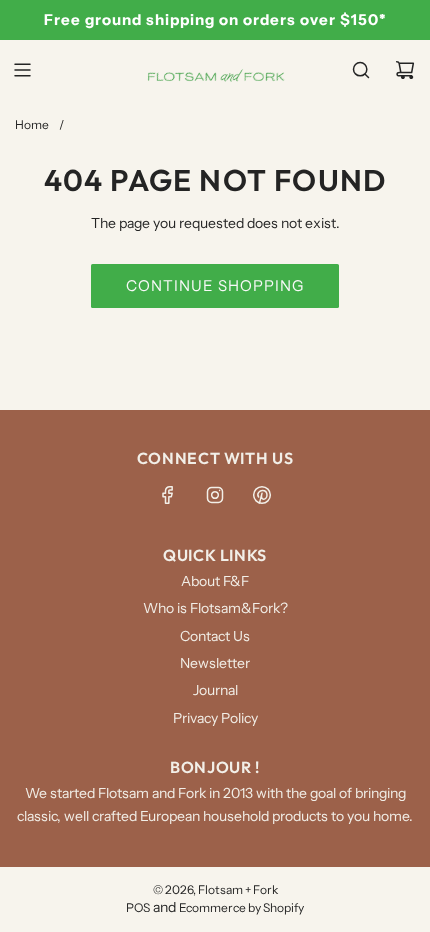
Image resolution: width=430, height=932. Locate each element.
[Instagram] (215, 495)
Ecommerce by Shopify (241, 907)
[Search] (361, 70)
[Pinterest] (262, 495)
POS (138, 907)
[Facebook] (168, 495)
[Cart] (405, 70)
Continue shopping (215, 285)
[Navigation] (22, 70)
